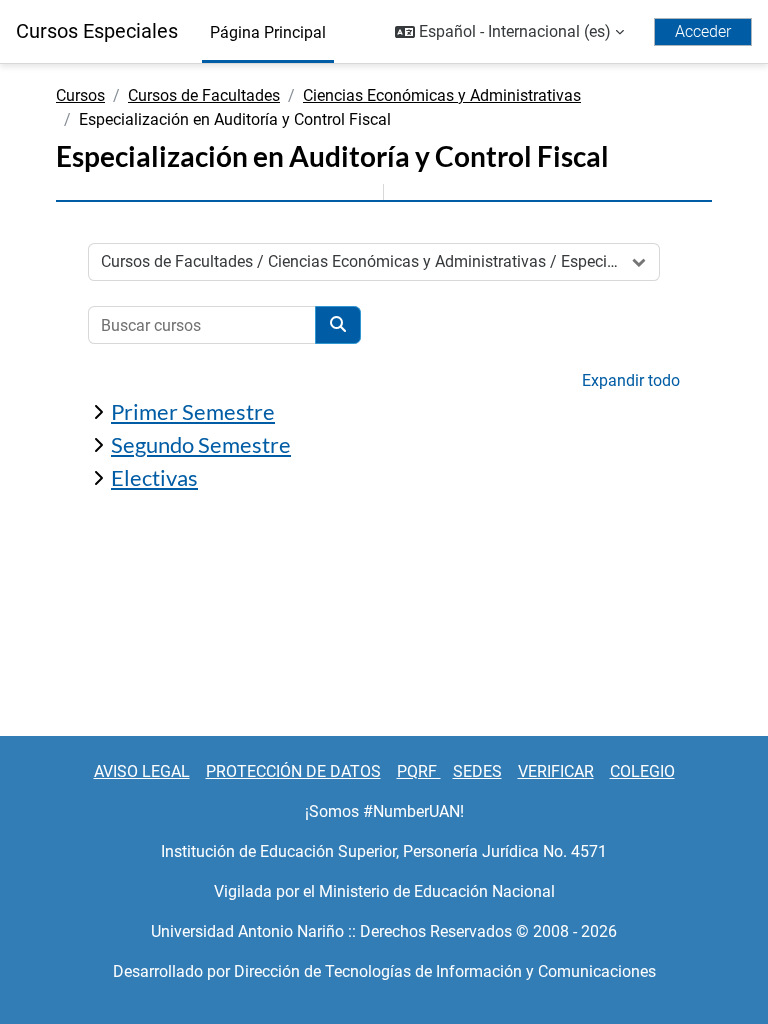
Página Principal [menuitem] (268, 32)
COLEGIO (642, 771)
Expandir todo (631, 380)
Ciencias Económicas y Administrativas (442, 95)
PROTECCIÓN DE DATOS (293, 771)
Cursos (80, 95)
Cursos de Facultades (204, 95)
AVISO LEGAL (142, 771)
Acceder (703, 31)
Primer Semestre (193, 411)
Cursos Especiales (97, 31)
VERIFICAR (556, 771)
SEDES (477, 771)
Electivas (154, 477)
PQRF (419, 771)
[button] (509, 32)
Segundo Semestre (201, 444)
